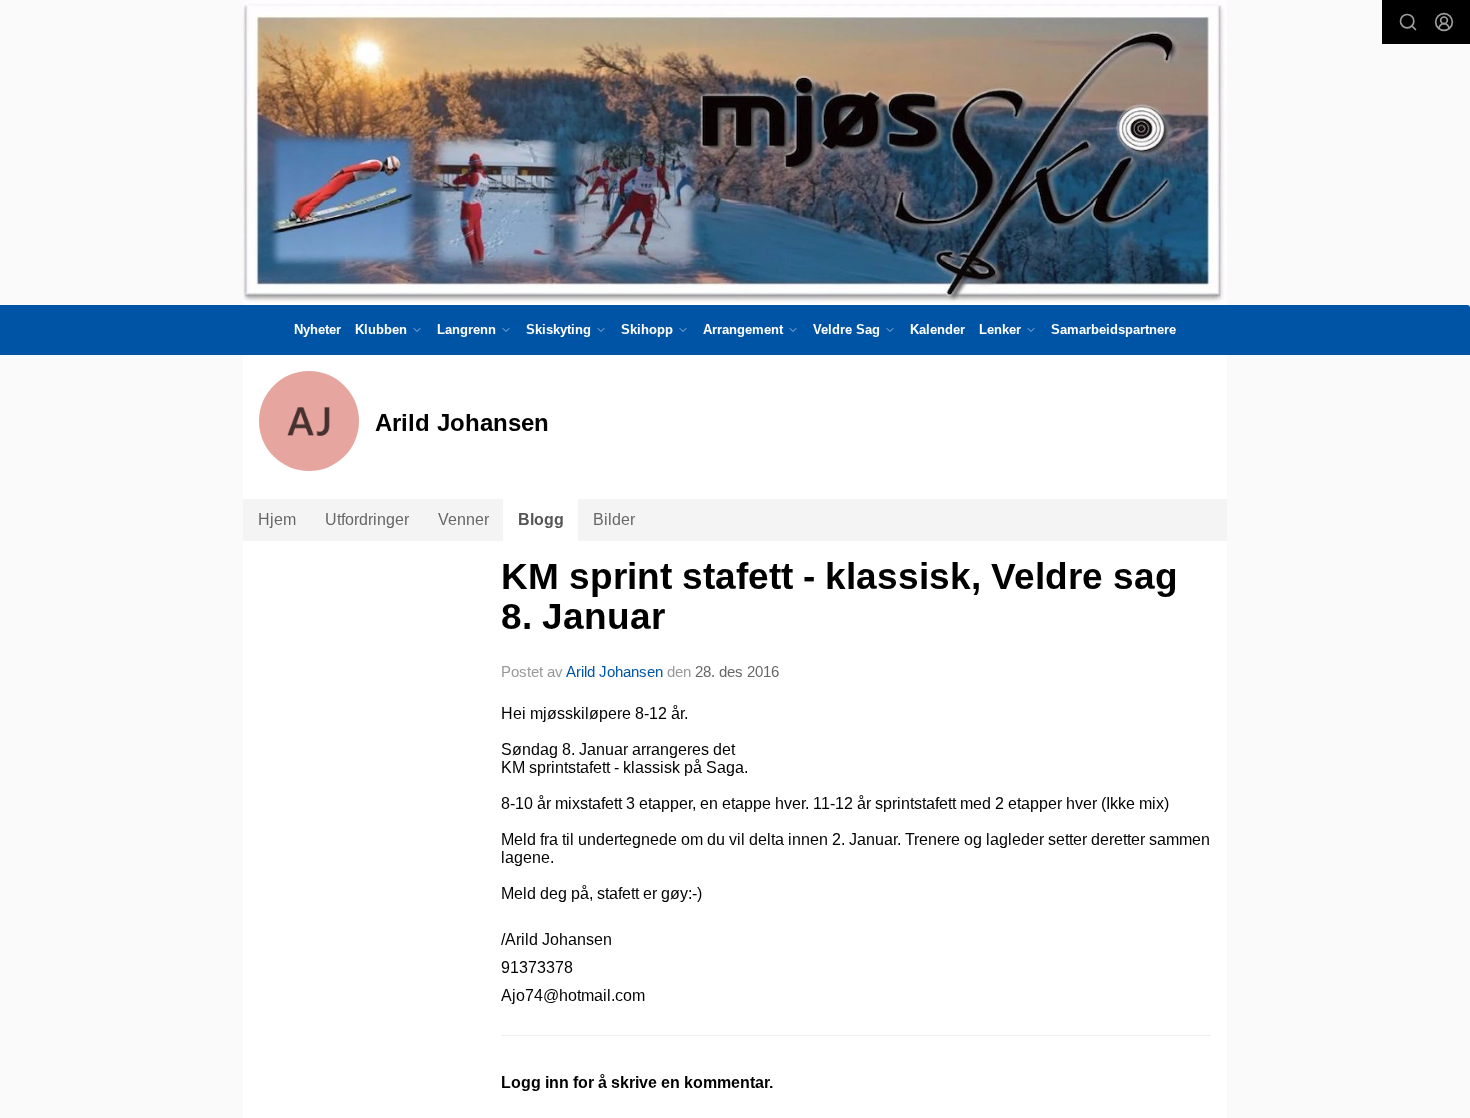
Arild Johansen (614, 671)
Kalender (937, 329)
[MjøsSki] (735, 152)
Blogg (541, 519)
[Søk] (1408, 22)
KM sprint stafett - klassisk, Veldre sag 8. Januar (839, 597)
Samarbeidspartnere (1113, 329)
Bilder (614, 519)
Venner (463, 519)
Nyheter (317, 329)
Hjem (277, 519)
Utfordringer (367, 519)
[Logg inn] (1444, 22)
